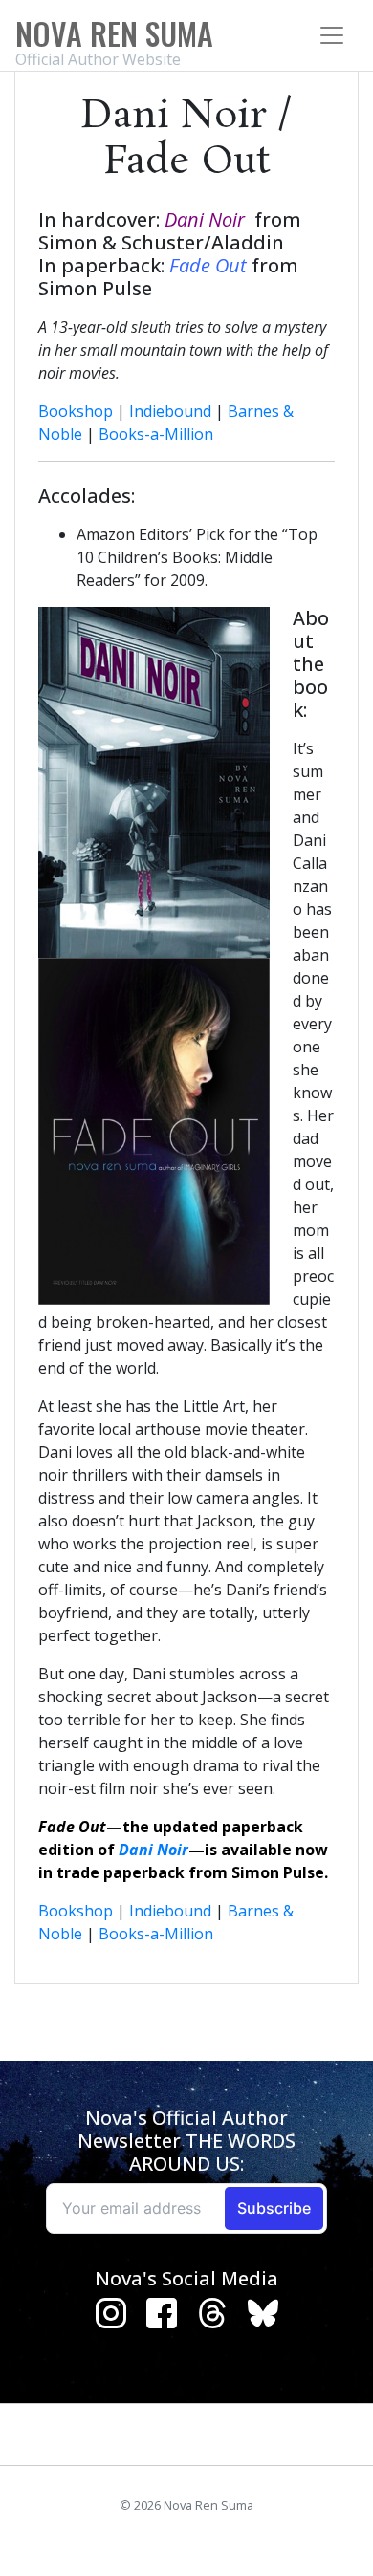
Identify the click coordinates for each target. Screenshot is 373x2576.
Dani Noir (154, 1850)
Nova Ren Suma (114, 33)
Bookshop (76, 411)
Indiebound (170, 411)
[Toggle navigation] (332, 35)
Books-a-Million (156, 434)
